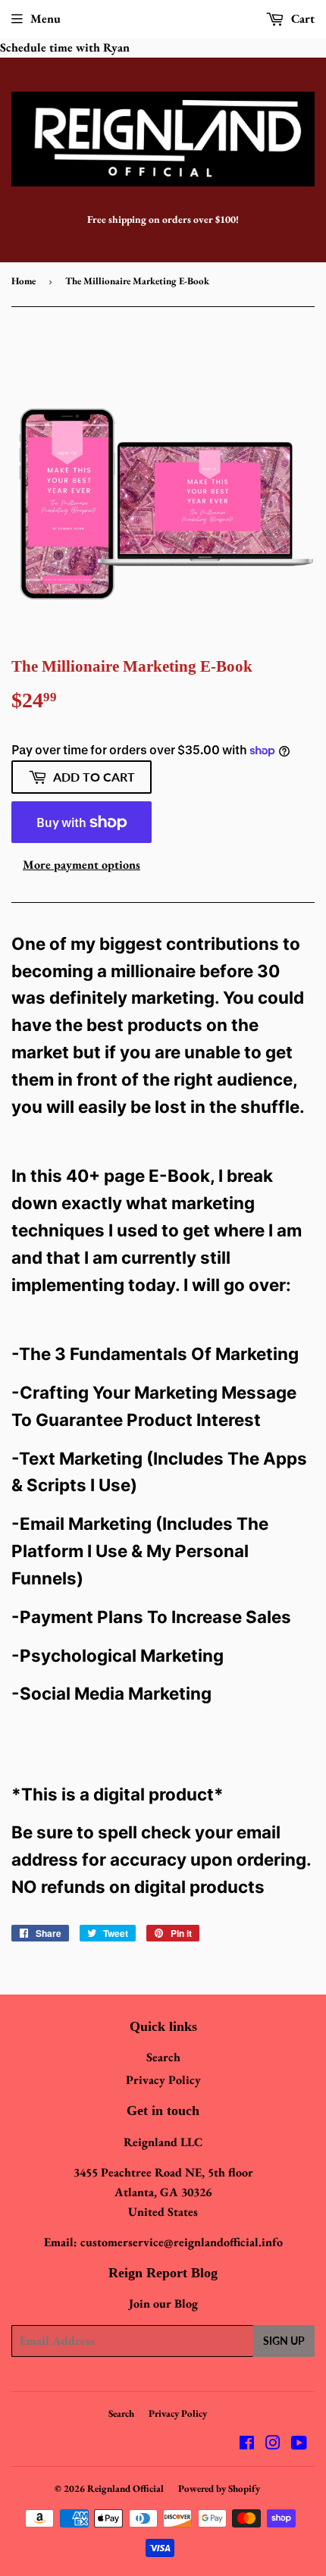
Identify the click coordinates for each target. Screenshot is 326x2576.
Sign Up (284, 2341)
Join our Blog (163, 2303)
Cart (301, 19)
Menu (45, 19)
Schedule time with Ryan (65, 47)
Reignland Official (125, 2488)
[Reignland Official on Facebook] (247, 2444)
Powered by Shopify (219, 2488)
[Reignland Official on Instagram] (273, 2444)
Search (163, 2057)
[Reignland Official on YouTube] (299, 2444)
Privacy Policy (163, 2080)
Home (24, 281)
